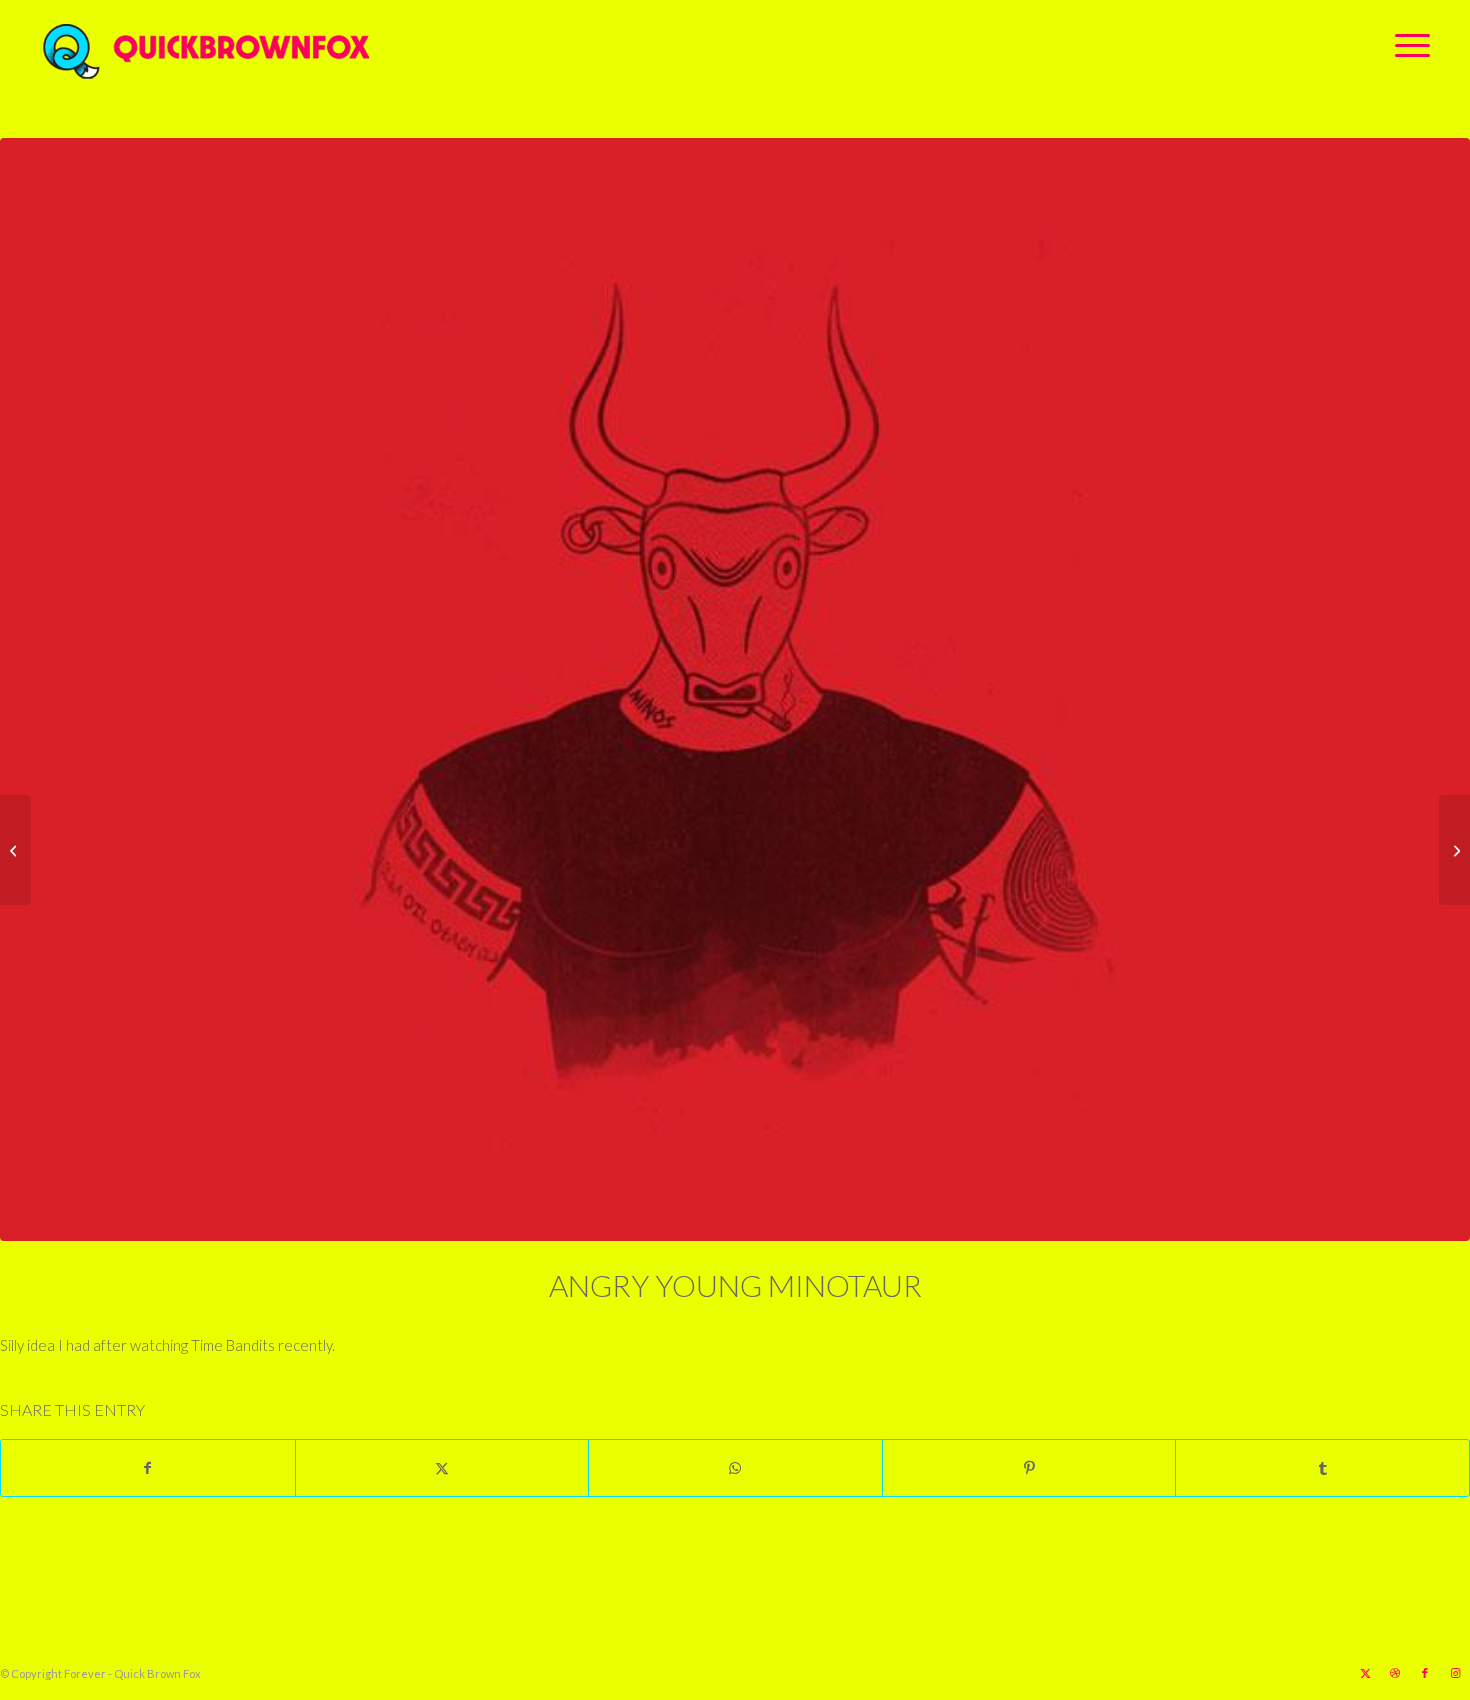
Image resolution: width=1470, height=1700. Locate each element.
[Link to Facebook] (1425, 1673)
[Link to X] (1365, 1673)
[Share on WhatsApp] (735, 1468)
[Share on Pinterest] (1029, 1468)
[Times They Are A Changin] (15, 850)
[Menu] (1406, 45)
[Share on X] (442, 1468)
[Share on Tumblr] (1322, 1468)
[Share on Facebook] (148, 1468)
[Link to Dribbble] (1395, 1673)
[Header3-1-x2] (317, 45)
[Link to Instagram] (1455, 1673)
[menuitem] (1406, 45)
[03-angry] (735, 689)
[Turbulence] (1454, 850)
